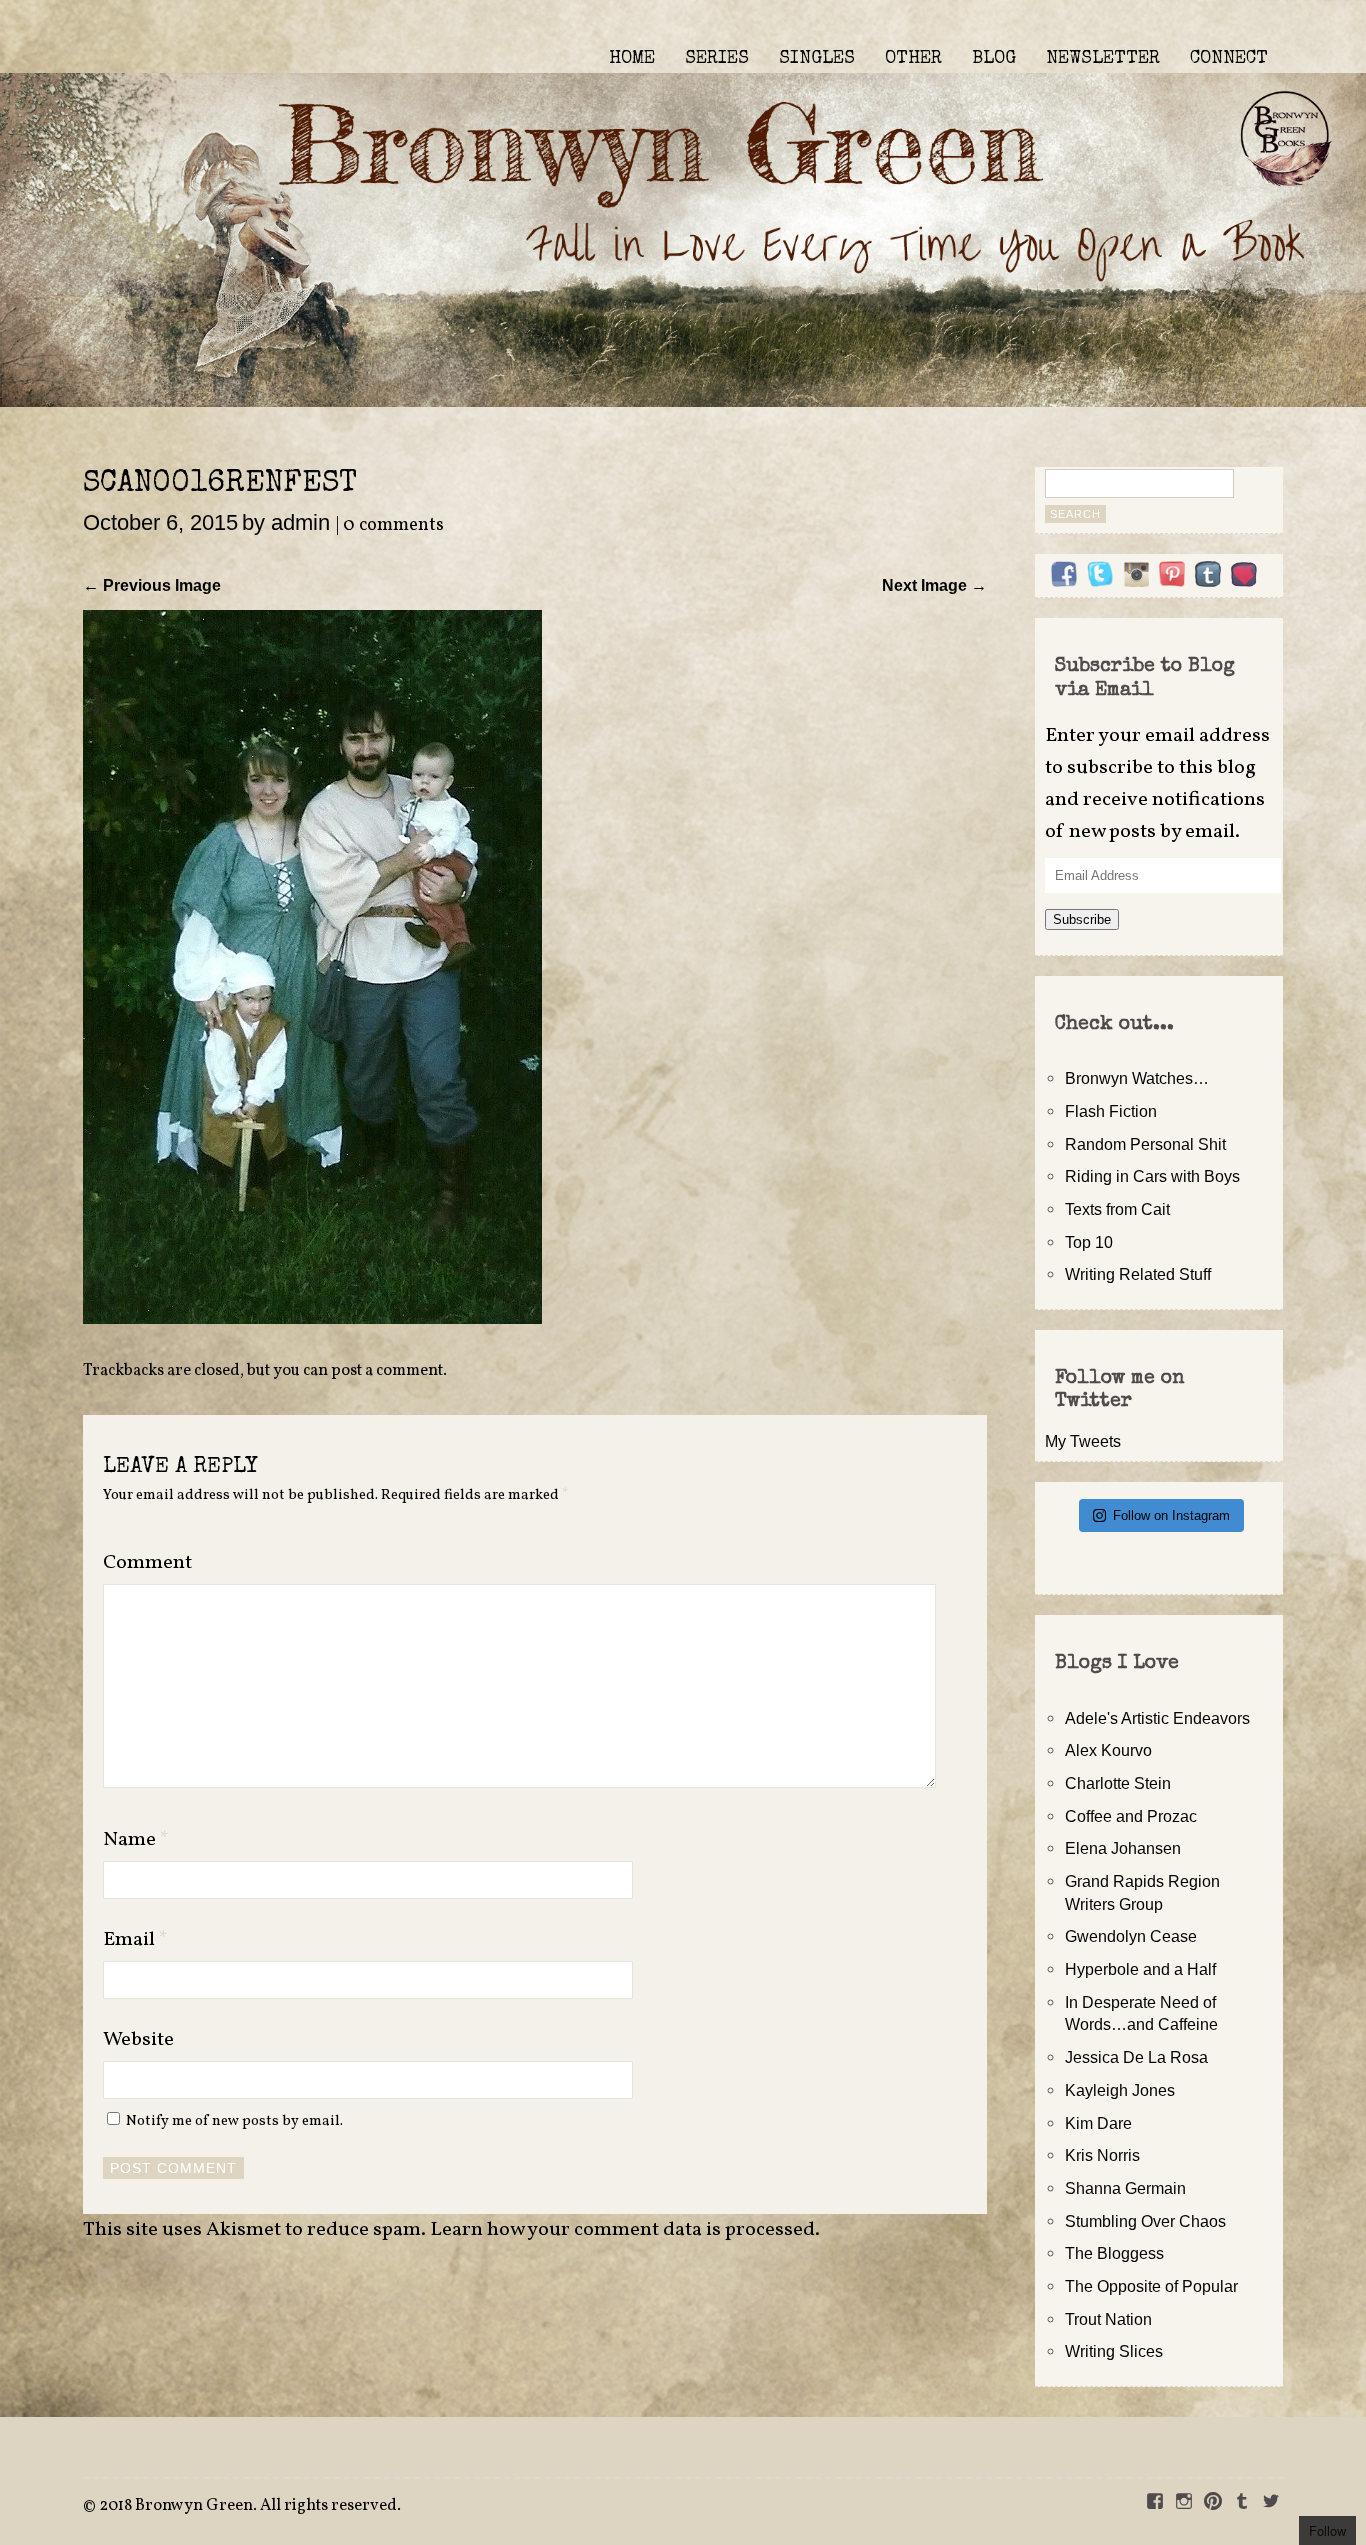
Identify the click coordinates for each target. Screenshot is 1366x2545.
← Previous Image (152, 585)
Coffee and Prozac (1131, 1816)
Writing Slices (1114, 2351)
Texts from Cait (1117, 1209)
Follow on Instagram (1171, 1515)
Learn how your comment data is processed (622, 2230)
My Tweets (1083, 1441)
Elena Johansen (1123, 1848)
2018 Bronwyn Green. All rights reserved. (250, 2506)
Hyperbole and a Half (1140, 1969)
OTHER (913, 59)
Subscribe (1082, 919)
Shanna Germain (1125, 2188)
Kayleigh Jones (1120, 2090)
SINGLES (817, 59)
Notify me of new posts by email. (234, 2121)
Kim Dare (1098, 2123)
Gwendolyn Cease (1131, 1936)
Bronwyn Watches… (1137, 1078)
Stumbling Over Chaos (1145, 2221)
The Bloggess (1114, 2253)
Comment (147, 1563)
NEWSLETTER (1103, 59)
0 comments (393, 525)
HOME (632, 59)
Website (138, 2040)
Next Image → (934, 585)
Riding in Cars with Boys (1152, 1176)
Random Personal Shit (1145, 1144)
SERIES (717, 59)
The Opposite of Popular (1151, 2286)
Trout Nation (1108, 2319)
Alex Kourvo (1108, 1750)
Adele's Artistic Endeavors (1157, 1718)
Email (135, 1940)
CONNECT (1229, 59)
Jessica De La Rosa (1136, 2057)
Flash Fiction (1111, 1111)
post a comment (387, 1371)
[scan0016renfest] (312, 1318)
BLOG (994, 59)
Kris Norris (1102, 2155)
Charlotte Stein (1118, 1783)
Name (136, 1840)
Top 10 (1089, 1242)
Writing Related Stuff (1138, 1274)
